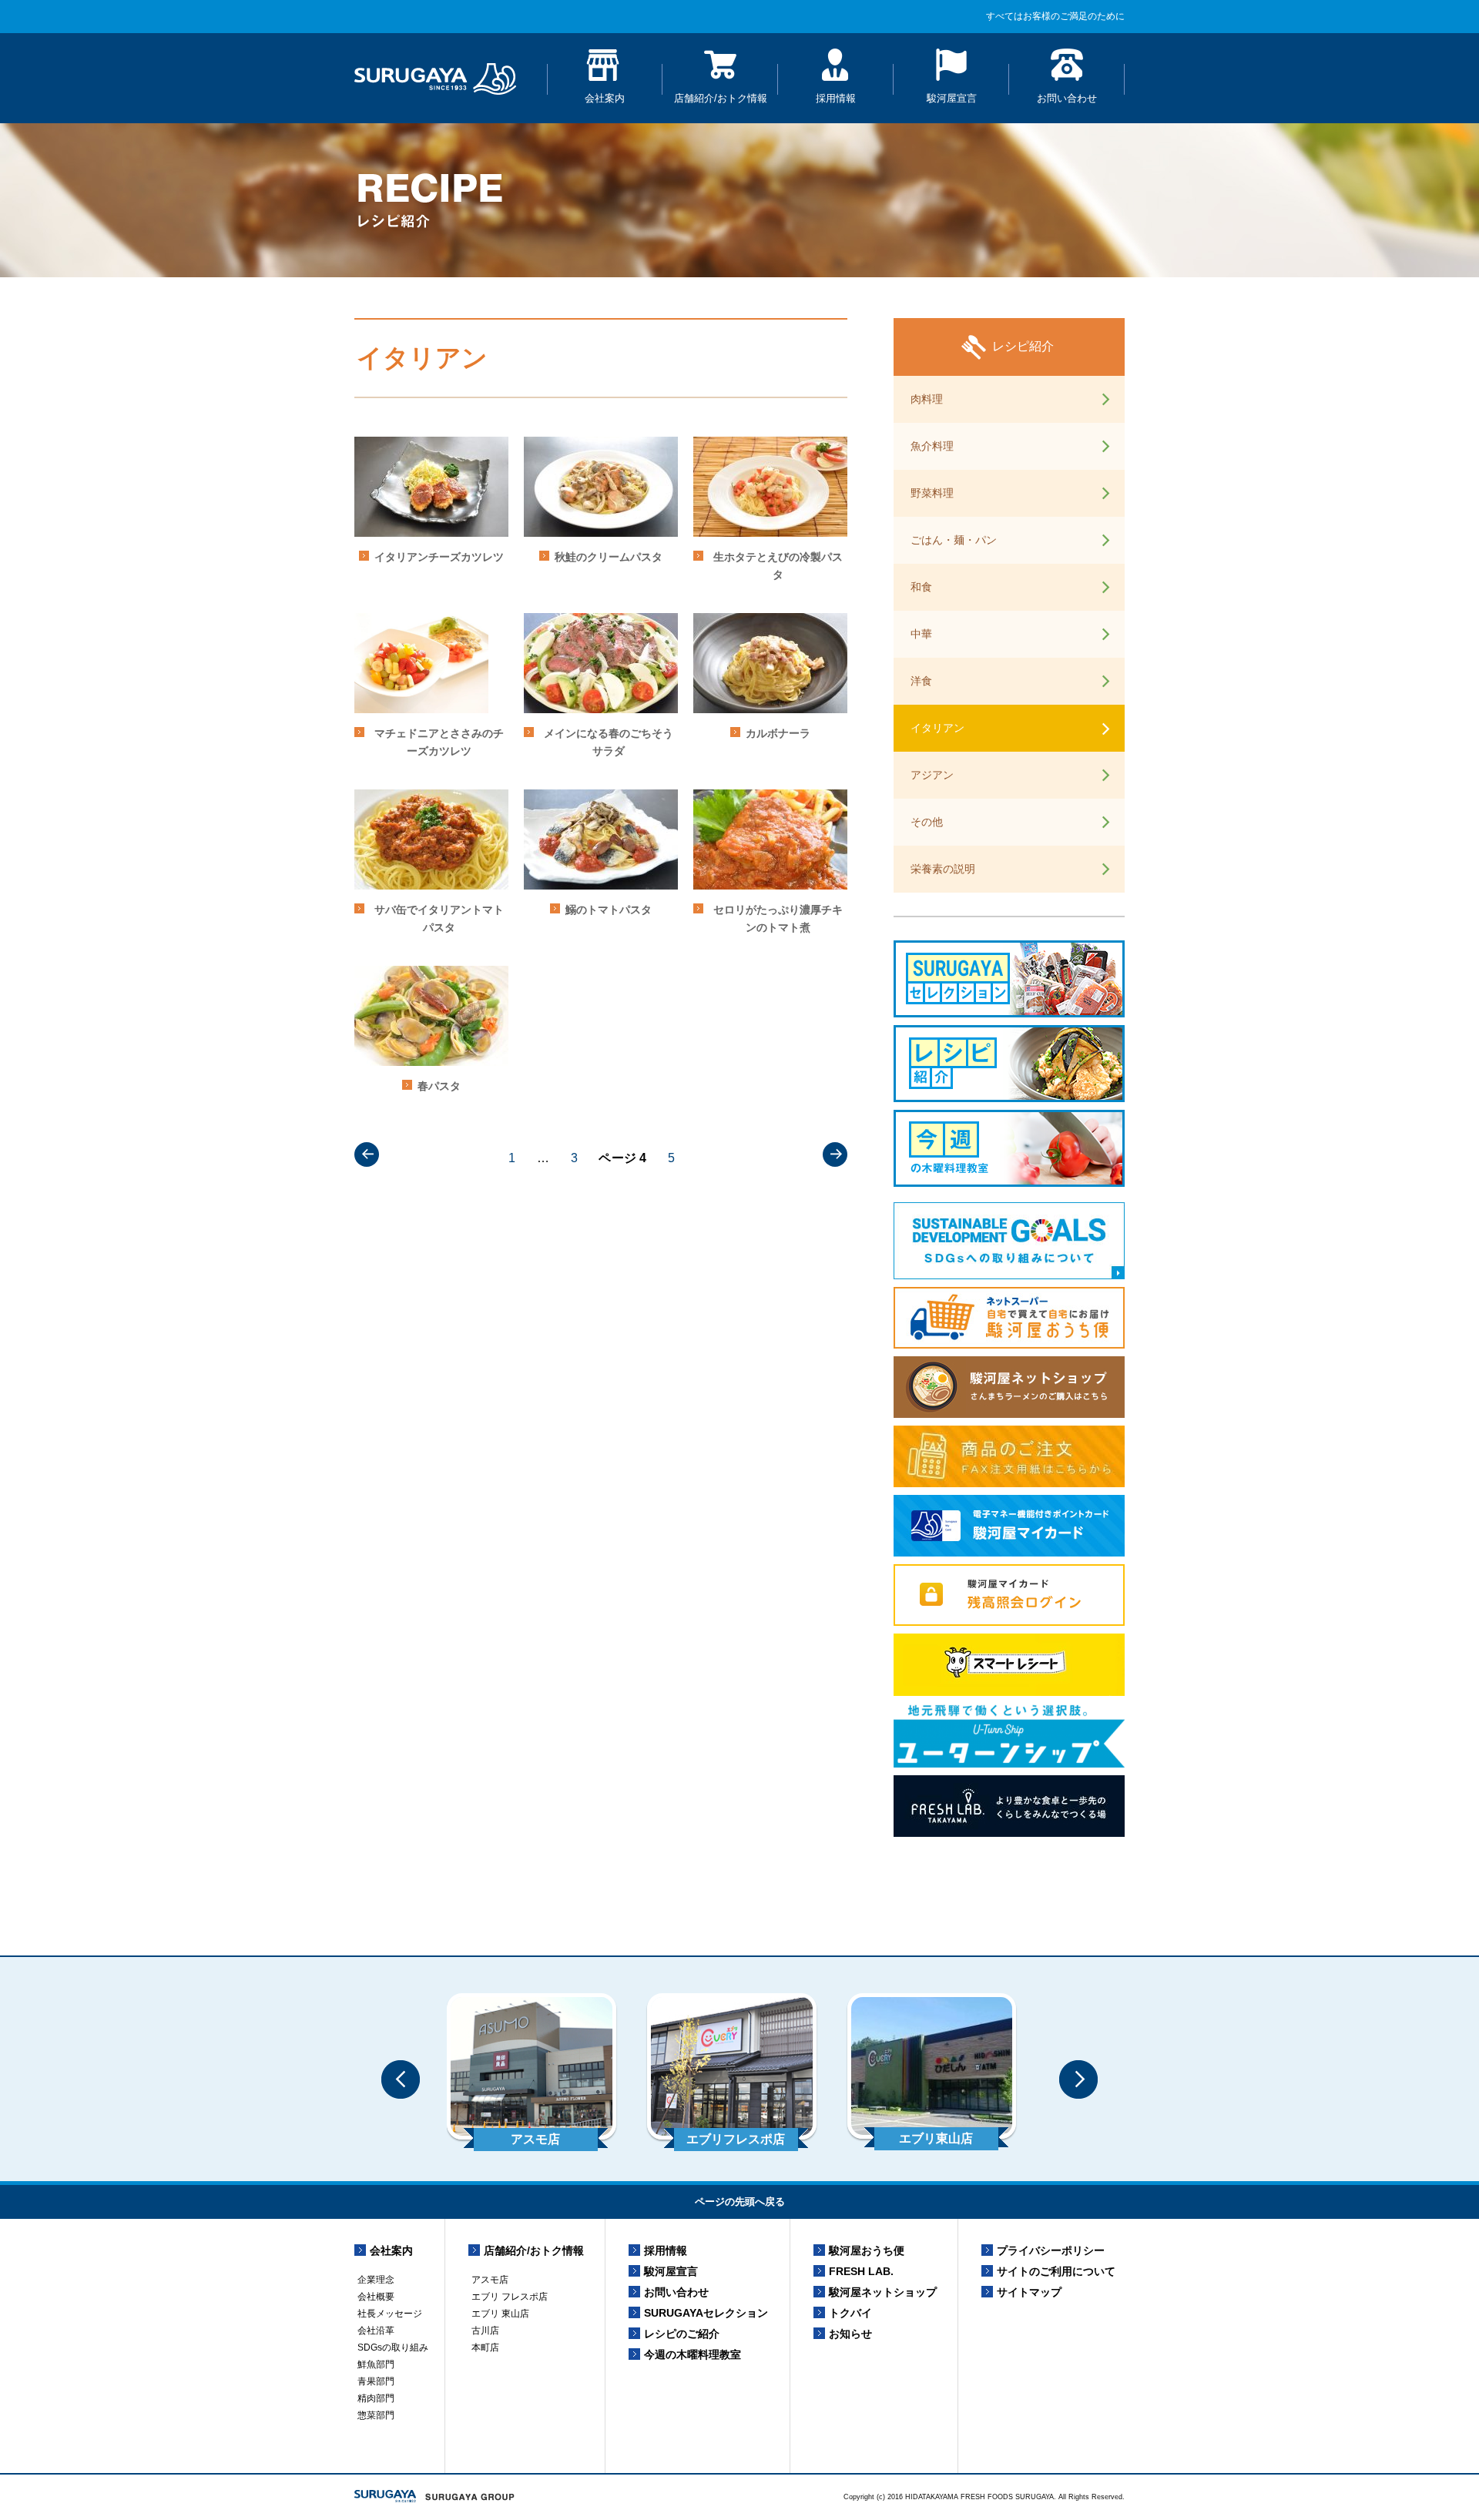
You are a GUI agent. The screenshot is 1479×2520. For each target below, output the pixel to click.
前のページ (367, 1154)
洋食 (921, 681)
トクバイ (850, 2313)
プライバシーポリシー (1051, 2250)
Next (1078, 2079)
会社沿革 (376, 2331)
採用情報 (836, 98)
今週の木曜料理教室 (693, 2354)
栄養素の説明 (943, 869)
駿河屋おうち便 (867, 2250)
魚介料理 (932, 446)
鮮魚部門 (376, 2364)
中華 (921, 634)
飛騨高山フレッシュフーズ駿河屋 (435, 78)
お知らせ (850, 2334)
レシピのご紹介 (682, 2334)
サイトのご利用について (1056, 2271)
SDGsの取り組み (393, 2347)
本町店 (485, 2347)
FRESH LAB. (861, 2271)
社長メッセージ (390, 2314)
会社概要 (376, 2297)
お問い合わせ (1067, 98)
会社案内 (605, 98)
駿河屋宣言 (952, 98)
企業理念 (376, 2280)
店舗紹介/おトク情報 (721, 98)
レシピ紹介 (1023, 346)
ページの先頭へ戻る (740, 2202)
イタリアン (937, 728)
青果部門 (376, 2381)
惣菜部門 (376, 2415)
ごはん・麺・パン (954, 540)
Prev (401, 2079)
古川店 (485, 2331)
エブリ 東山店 (500, 2314)
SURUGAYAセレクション (706, 2313)
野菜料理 (932, 493)
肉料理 (927, 399)
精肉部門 (376, 2398)
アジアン (932, 775)
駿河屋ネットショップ (883, 2292)
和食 (921, 587)
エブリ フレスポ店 (510, 2297)
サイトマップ (1029, 2292)
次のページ (835, 1154)
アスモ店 (490, 2280)
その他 (927, 822)
